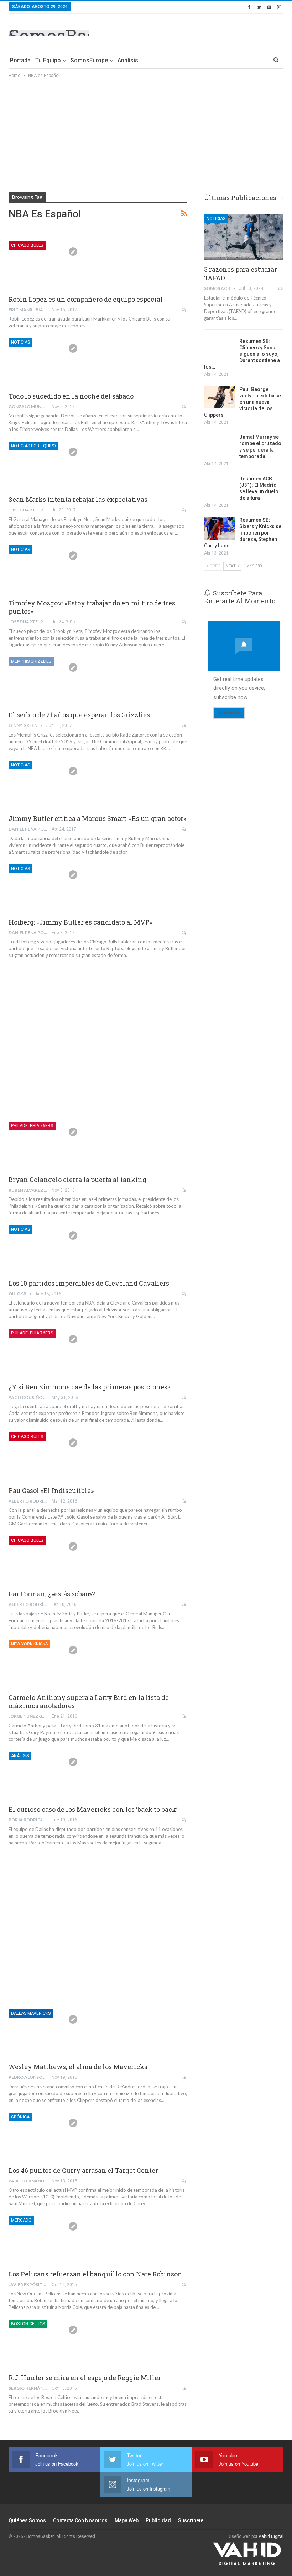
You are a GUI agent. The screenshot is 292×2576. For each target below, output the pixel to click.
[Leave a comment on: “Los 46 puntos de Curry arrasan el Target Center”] (184, 2181)
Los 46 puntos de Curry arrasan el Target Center (83, 2170)
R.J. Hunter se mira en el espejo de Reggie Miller (85, 2378)
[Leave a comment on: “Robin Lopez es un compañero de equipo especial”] (184, 310)
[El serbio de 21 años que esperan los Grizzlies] (46, 681)
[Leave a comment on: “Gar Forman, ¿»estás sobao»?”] (184, 1604)
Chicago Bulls (27, 245)
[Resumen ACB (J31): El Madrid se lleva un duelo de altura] (219, 487)
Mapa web (127, 2520)
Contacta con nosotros (80, 2520)
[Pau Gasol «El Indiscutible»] (46, 1456)
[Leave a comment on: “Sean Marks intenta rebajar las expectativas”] (184, 510)
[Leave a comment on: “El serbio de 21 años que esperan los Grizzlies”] (184, 725)
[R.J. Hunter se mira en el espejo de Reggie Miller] (46, 2343)
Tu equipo (48, 60)
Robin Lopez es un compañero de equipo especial (86, 299)
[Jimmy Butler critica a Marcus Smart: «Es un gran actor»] (46, 785)
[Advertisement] (200, 31)
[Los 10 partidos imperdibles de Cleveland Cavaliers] (46, 1249)
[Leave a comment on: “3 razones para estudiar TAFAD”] (281, 288)
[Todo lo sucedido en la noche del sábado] (46, 362)
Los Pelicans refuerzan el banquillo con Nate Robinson (95, 2274)
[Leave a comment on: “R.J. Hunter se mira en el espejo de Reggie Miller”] (184, 2388)
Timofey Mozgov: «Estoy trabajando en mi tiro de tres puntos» (92, 607)
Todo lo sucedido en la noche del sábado (71, 396)
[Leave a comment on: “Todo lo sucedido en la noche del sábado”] (184, 407)
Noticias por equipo (33, 446)
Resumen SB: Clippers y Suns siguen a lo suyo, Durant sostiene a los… (242, 354)
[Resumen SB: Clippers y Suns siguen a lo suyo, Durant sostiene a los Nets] (219, 349)
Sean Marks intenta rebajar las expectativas (78, 499)
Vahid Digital (271, 2536)
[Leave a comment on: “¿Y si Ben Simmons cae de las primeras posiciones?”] (184, 1398)
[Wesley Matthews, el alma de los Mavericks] (46, 2033)
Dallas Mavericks (31, 2013)
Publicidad (158, 2520)
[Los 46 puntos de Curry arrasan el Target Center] (46, 2137)
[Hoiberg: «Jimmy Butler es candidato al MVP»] (46, 888)
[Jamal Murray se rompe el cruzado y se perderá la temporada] (219, 445)
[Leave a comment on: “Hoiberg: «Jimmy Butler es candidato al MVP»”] (184, 933)
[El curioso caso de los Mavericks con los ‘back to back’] (46, 1775)
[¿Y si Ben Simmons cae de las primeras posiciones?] (46, 1353)
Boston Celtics (28, 2324)
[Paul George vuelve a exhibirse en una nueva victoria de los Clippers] (219, 397)
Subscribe (229, 713)
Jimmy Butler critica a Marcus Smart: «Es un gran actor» (97, 818)
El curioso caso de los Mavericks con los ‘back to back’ (93, 1809)
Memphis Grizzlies (31, 661)
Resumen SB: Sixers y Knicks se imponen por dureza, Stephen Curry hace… (243, 533)
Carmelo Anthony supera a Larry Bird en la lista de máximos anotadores (89, 1701)
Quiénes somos (27, 2520)
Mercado (21, 2220)
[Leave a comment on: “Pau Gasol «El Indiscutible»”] (184, 1501)
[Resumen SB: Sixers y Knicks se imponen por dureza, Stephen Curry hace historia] (219, 528)
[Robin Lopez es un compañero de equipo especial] (46, 265)
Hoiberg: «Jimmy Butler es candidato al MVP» (80, 922)
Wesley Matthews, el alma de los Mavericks (78, 2067)
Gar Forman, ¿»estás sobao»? (52, 1594)
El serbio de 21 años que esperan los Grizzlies (79, 715)
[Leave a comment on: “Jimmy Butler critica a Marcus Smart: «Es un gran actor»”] (184, 829)
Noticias (20, 342)
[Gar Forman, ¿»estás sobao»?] (46, 1560)
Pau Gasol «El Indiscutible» (51, 1490)
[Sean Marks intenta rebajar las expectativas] (46, 465)
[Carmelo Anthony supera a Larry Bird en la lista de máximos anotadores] (46, 1664)
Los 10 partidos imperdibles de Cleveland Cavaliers (89, 1283)
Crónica (20, 2117)
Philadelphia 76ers (32, 1126)
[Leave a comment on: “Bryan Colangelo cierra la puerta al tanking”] (184, 1190)
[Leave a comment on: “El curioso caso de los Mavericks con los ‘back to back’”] (184, 1820)
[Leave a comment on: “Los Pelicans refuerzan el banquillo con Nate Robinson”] (184, 2285)
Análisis (128, 60)
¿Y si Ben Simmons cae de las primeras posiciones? (90, 1387)
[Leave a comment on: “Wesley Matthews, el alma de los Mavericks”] (184, 2077)
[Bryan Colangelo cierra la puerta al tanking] (46, 1145)
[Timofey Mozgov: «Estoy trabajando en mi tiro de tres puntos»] (46, 569)
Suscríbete (191, 2520)
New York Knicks (29, 1644)
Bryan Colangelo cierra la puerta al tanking (77, 1180)
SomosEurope (89, 60)
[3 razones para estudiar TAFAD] (244, 237)
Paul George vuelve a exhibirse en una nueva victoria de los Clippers (243, 402)
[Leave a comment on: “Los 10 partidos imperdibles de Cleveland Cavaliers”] (184, 1294)
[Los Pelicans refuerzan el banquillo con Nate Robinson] (46, 2240)
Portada (20, 60)
